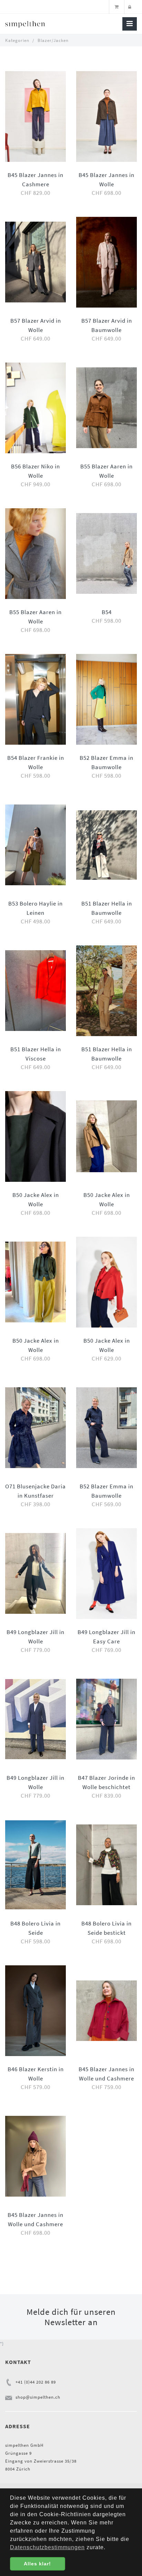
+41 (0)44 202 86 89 (36, 2382)
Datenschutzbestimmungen (47, 2547)
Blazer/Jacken (53, 40)
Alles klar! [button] (37, 2564)
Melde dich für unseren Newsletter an (71, 2317)
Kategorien (17, 40)
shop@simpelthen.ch (38, 2397)
